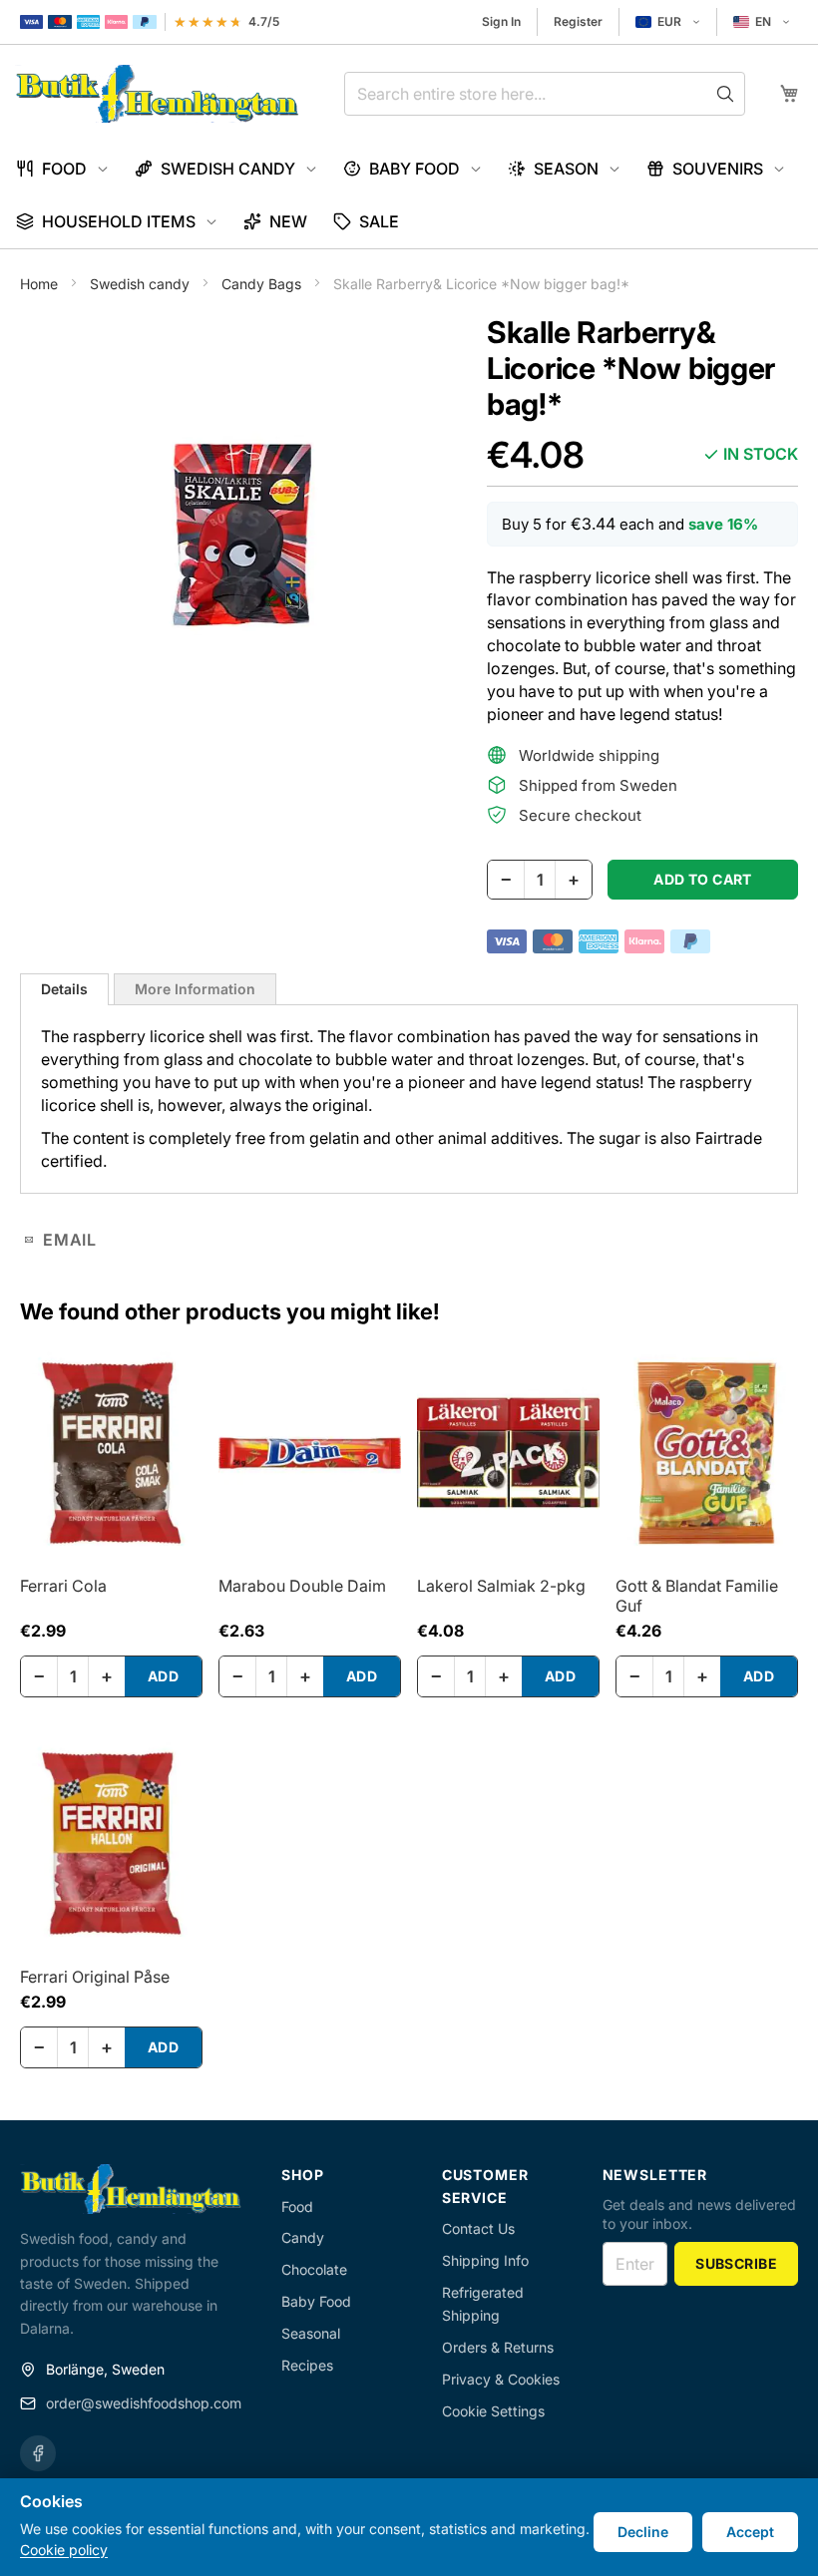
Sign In (501, 21)
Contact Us (478, 2228)
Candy (303, 2237)
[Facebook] (38, 2453)
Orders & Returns (498, 2347)
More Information (195, 989)
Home (41, 284)
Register (578, 21)
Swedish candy (142, 284)
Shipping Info (485, 2260)
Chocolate (314, 2269)
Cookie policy (64, 2550)
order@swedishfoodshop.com (144, 2403)
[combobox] (545, 94)
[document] (409, 2527)
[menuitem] (62, 169)
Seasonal (311, 2333)
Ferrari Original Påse (95, 1977)
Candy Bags (263, 284)
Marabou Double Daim (302, 1586)
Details (64, 989)
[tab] (64, 989)
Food (297, 2207)
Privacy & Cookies (501, 2379)
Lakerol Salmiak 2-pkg (501, 1586)
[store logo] (157, 94)
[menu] (409, 195)
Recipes (307, 2365)
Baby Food (316, 2301)
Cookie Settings (493, 2411)
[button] (668, 22)
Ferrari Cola (63, 1586)
